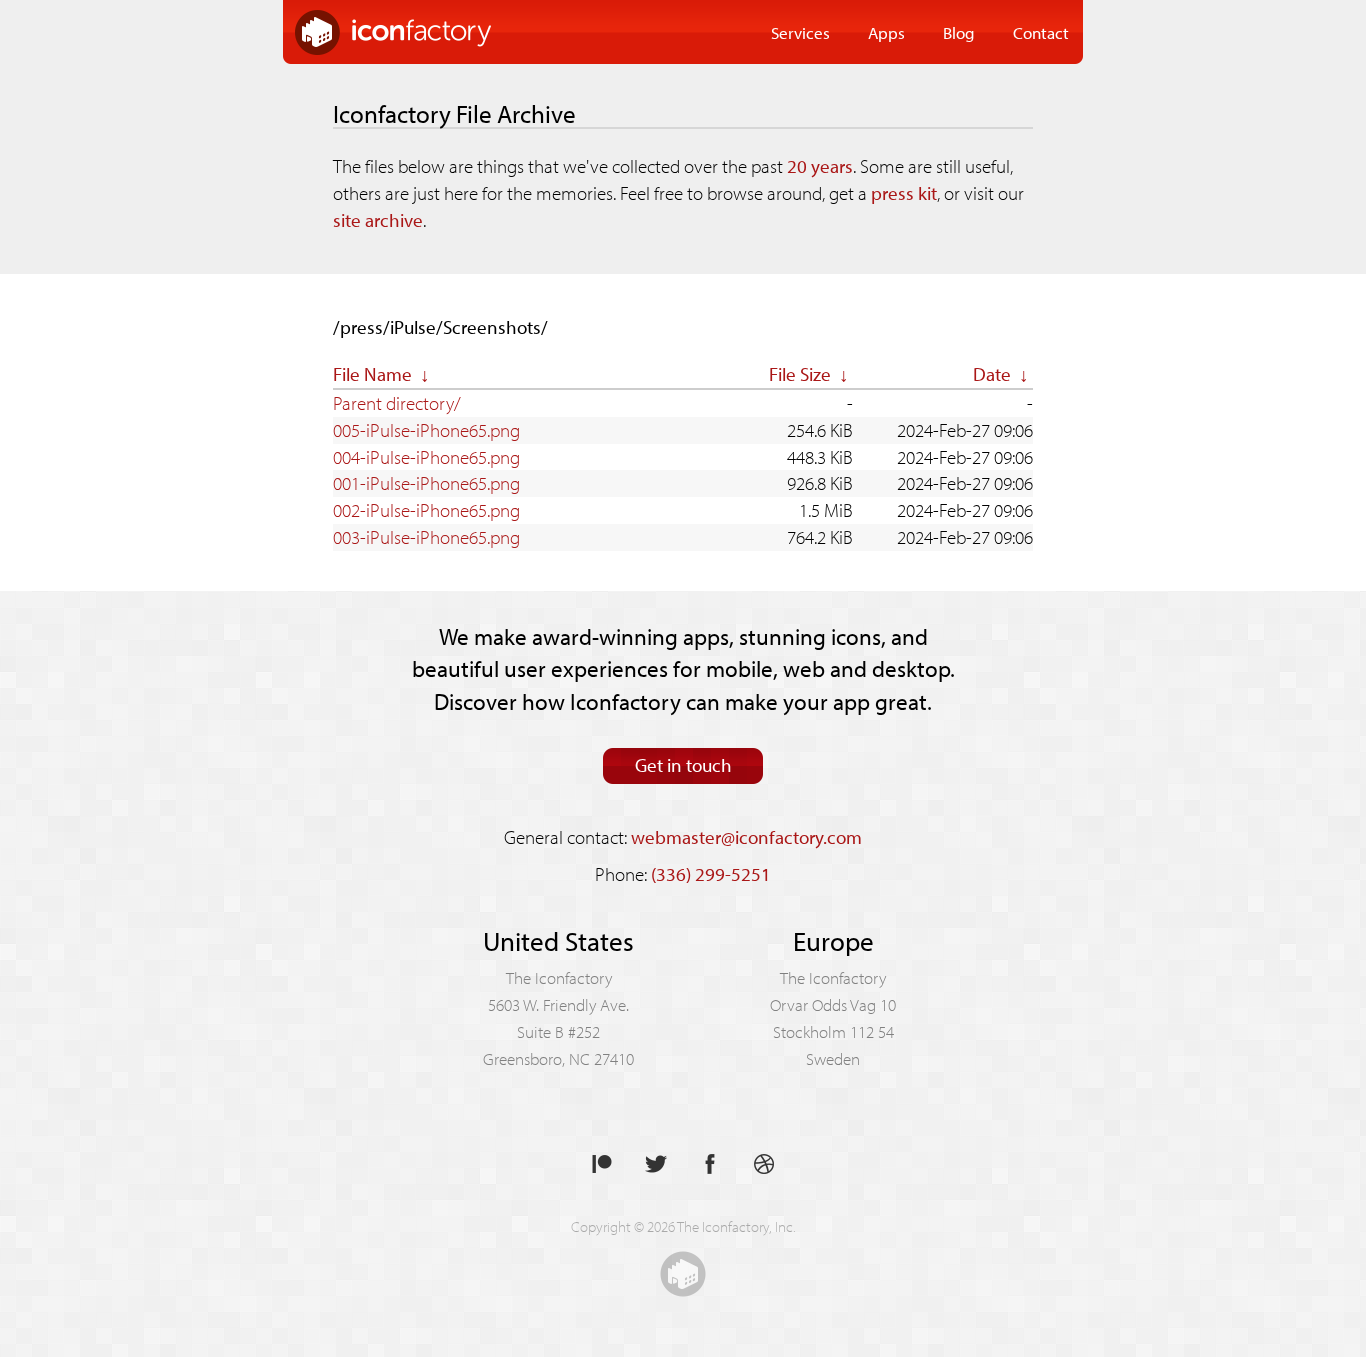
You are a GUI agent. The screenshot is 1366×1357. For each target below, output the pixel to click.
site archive (378, 220)
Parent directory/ (397, 403)
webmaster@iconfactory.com (746, 837)
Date (992, 374)
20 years (820, 166)
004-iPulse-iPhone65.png (426, 457)
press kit (904, 193)
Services (800, 32)
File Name (372, 374)
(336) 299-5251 (711, 874)
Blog (959, 32)
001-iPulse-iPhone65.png (426, 483)
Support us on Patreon (602, 1164)
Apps (886, 32)
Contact (1041, 32)
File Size (800, 374)
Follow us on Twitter (656, 1164)
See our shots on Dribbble (764, 1164)
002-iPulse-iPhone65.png (426, 510)
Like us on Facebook (710, 1164)
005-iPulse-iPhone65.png (426, 430)
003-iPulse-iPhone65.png (426, 537)
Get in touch (683, 765)
